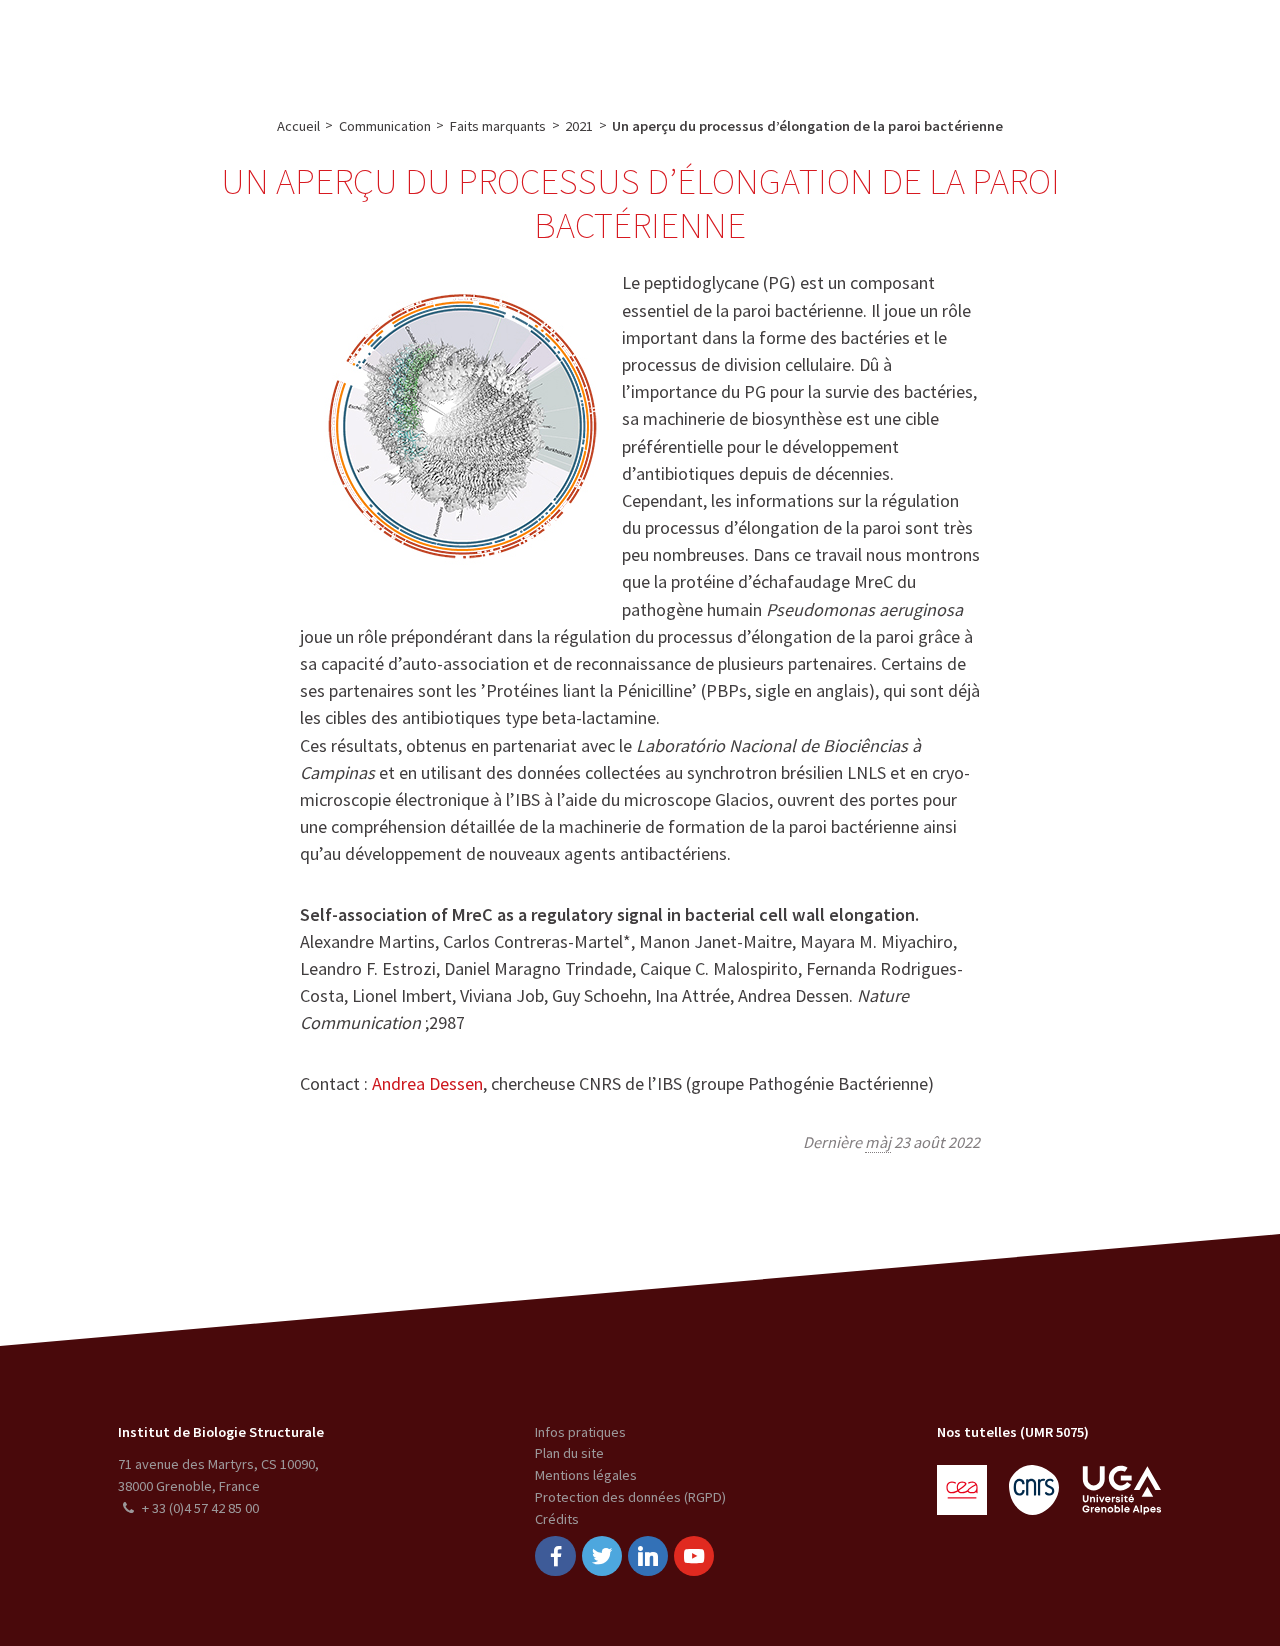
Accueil (298, 126)
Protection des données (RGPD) (630, 1497)
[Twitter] (602, 1556)
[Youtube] (694, 1556)
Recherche (383, 46)
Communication (638, 46)
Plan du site (569, 1453)
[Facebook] (555, 1556)
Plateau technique (501, 46)
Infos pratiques (580, 1432)
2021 (579, 126)
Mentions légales (586, 1475)
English (1162, 46)
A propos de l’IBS (268, 46)
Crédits (557, 1519)
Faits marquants (498, 126)
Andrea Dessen (427, 1083)
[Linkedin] (648, 1556)
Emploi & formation (784, 46)
